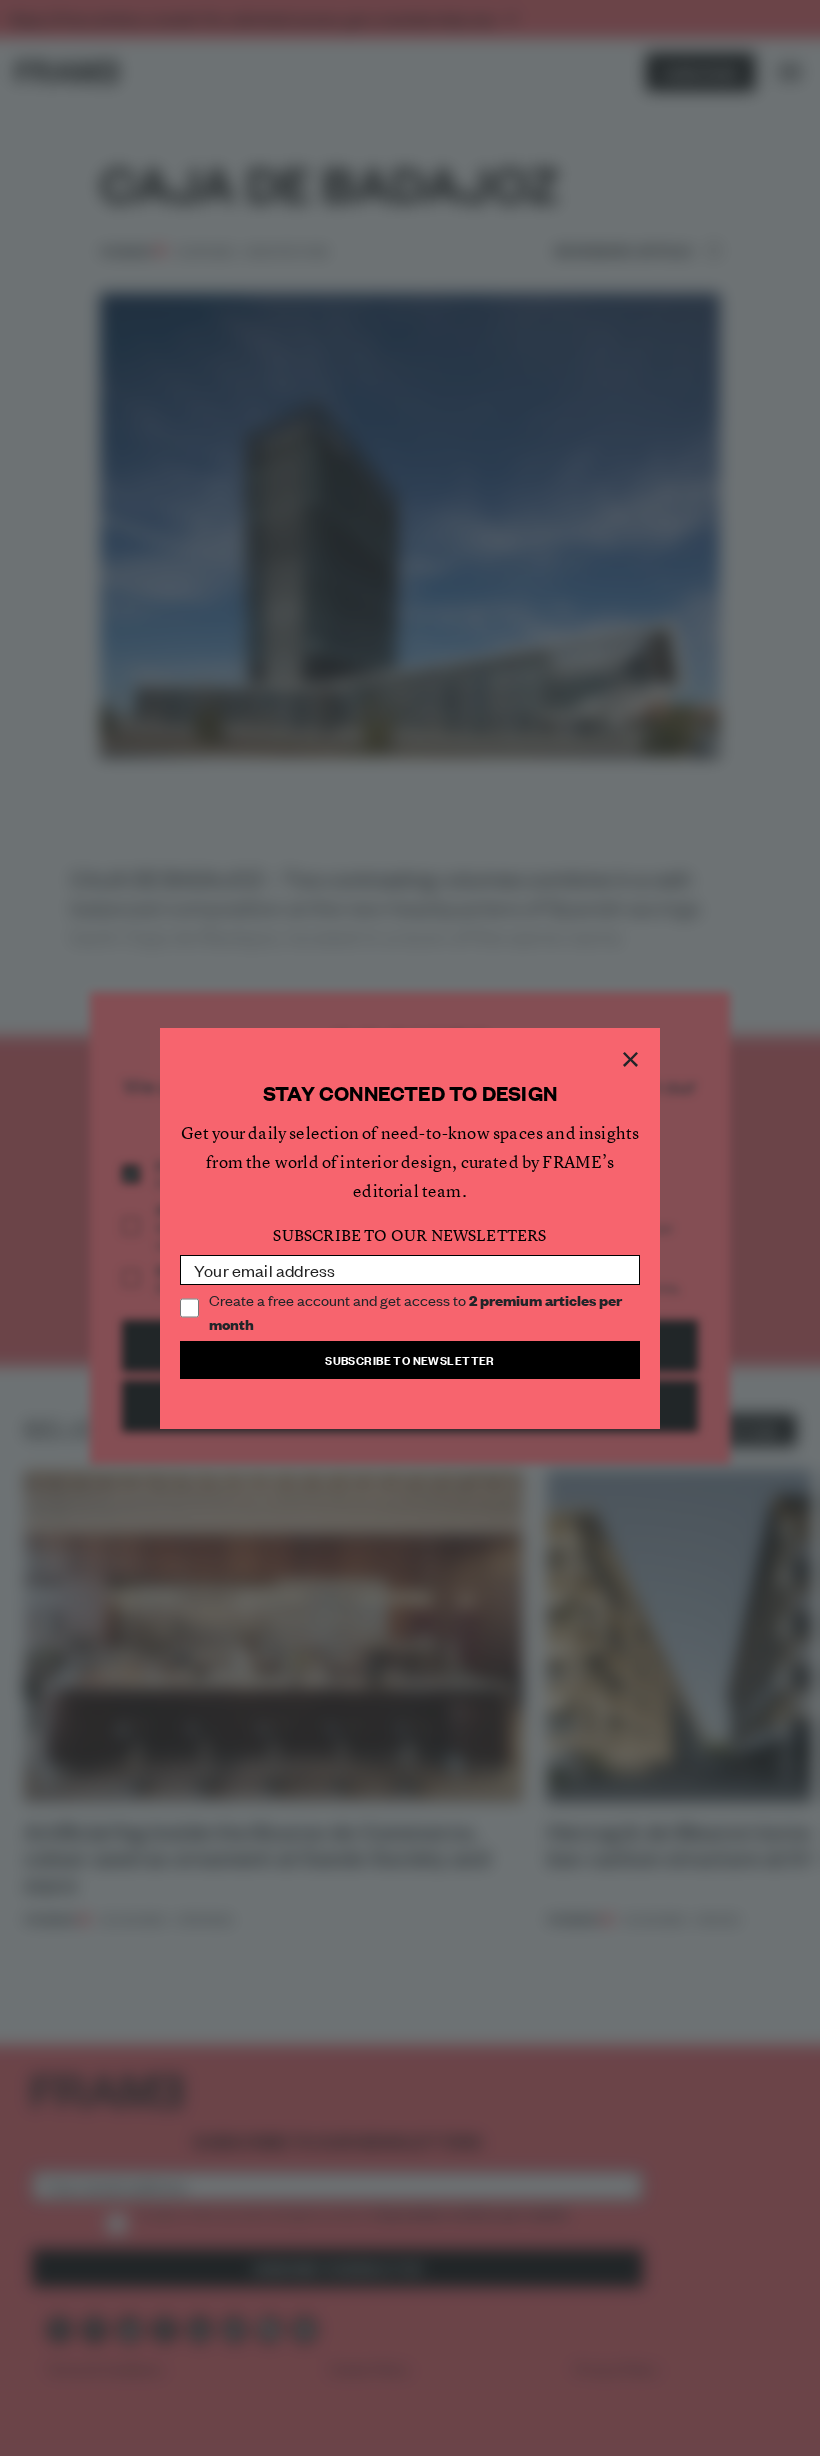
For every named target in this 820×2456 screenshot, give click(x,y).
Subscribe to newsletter (410, 1359)
